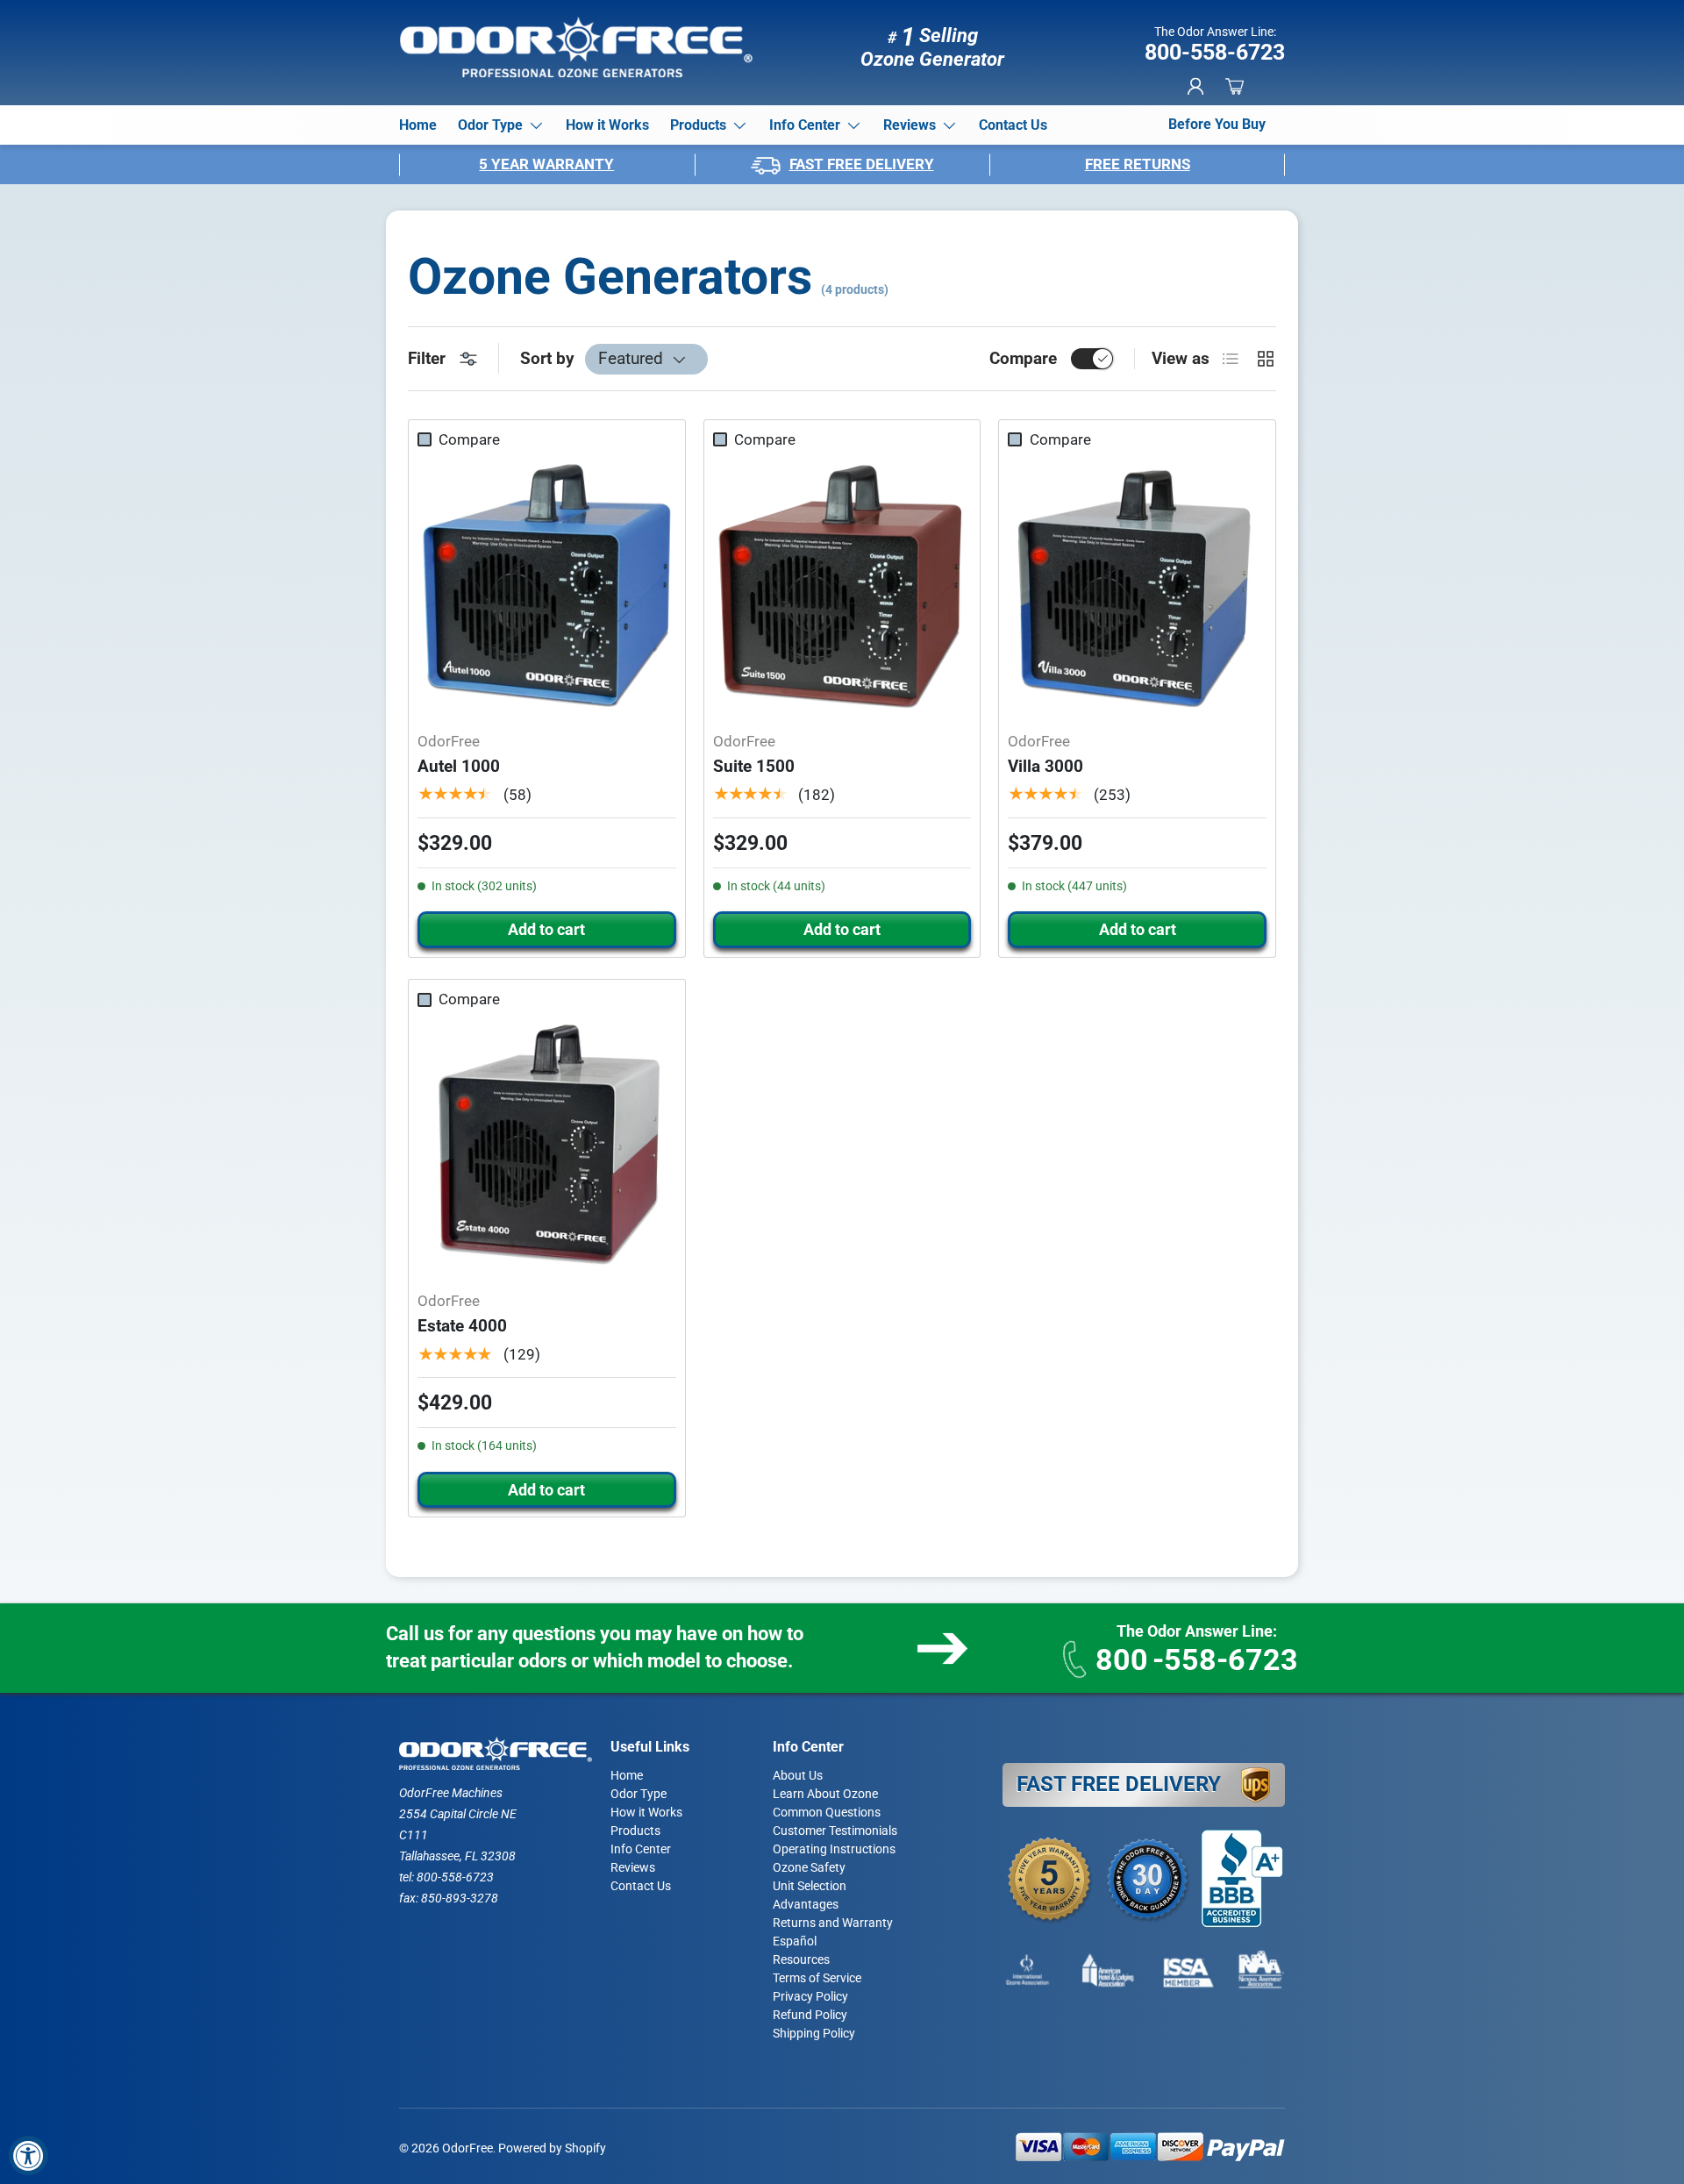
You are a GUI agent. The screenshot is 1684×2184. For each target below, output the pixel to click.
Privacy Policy (810, 1996)
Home (418, 125)
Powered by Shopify (552, 2148)
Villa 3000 (1045, 766)
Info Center (805, 125)
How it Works (607, 125)
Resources (801, 1959)
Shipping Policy (814, 2033)
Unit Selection (810, 1886)
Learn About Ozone (825, 1794)
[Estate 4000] (547, 1147)
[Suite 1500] (842, 587)
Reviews (910, 125)
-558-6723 (1197, 1659)
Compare (1023, 358)
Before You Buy (1217, 124)
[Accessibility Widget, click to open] (29, 2155)
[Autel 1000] (547, 587)
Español (795, 1941)
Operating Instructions (834, 1849)
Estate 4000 (462, 1326)
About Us (798, 1775)
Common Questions (827, 1812)
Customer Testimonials (835, 1831)
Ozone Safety (809, 1867)
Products (698, 125)
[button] (1234, 86)
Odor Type (490, 125)
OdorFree (467, 2148)
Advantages (806, 1904)
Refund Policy (810, 2015)
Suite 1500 (754, 766)
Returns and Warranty (833, 1923)
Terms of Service (817, 1978)
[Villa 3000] (1137, 587)
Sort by (547, 358)
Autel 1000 (459, 766)
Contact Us (1013, 125)
